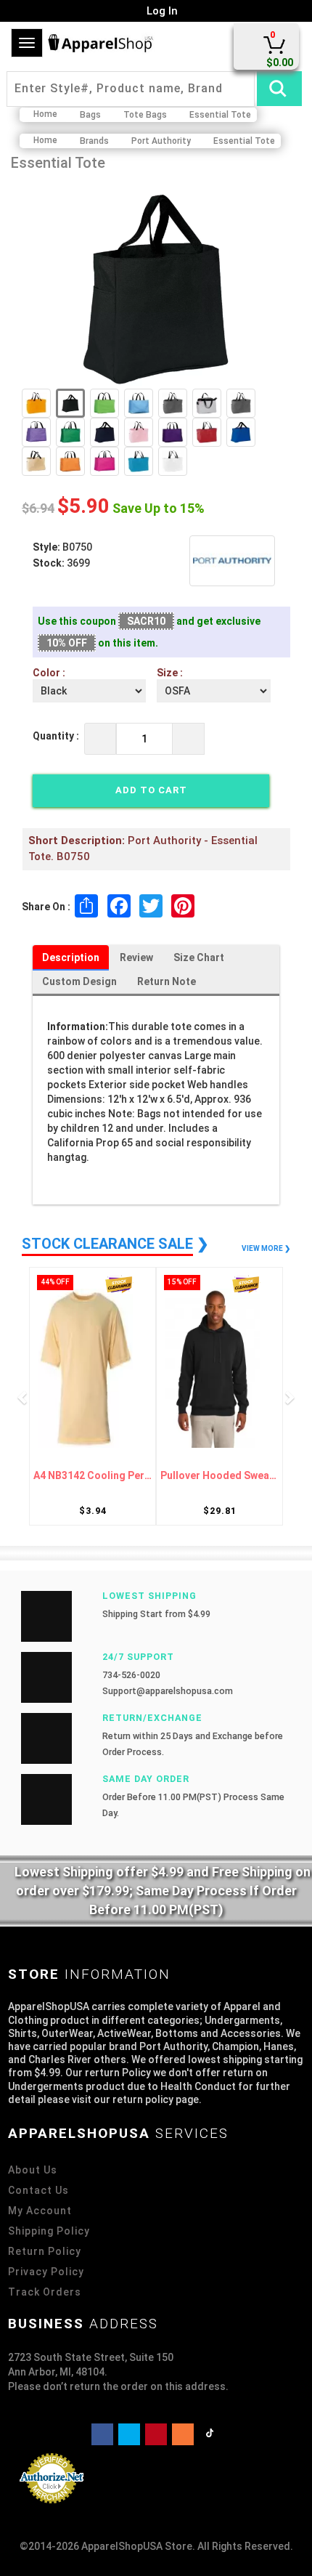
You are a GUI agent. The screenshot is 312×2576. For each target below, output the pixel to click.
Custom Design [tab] (79, 981)
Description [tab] (71, 957)
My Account (40, 2211)
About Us (33, 2170)
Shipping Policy (49, 2231)
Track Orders (45, 2292)
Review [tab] (136, 957)
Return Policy (45, 2251)
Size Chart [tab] (199, 957)
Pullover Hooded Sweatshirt (108, 1476)
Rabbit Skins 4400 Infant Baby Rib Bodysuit (235, 1476)
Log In (161, 11)
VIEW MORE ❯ (266, 1248)
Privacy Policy (46, 2272)
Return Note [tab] (167, 981)
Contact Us (38, 2190)
